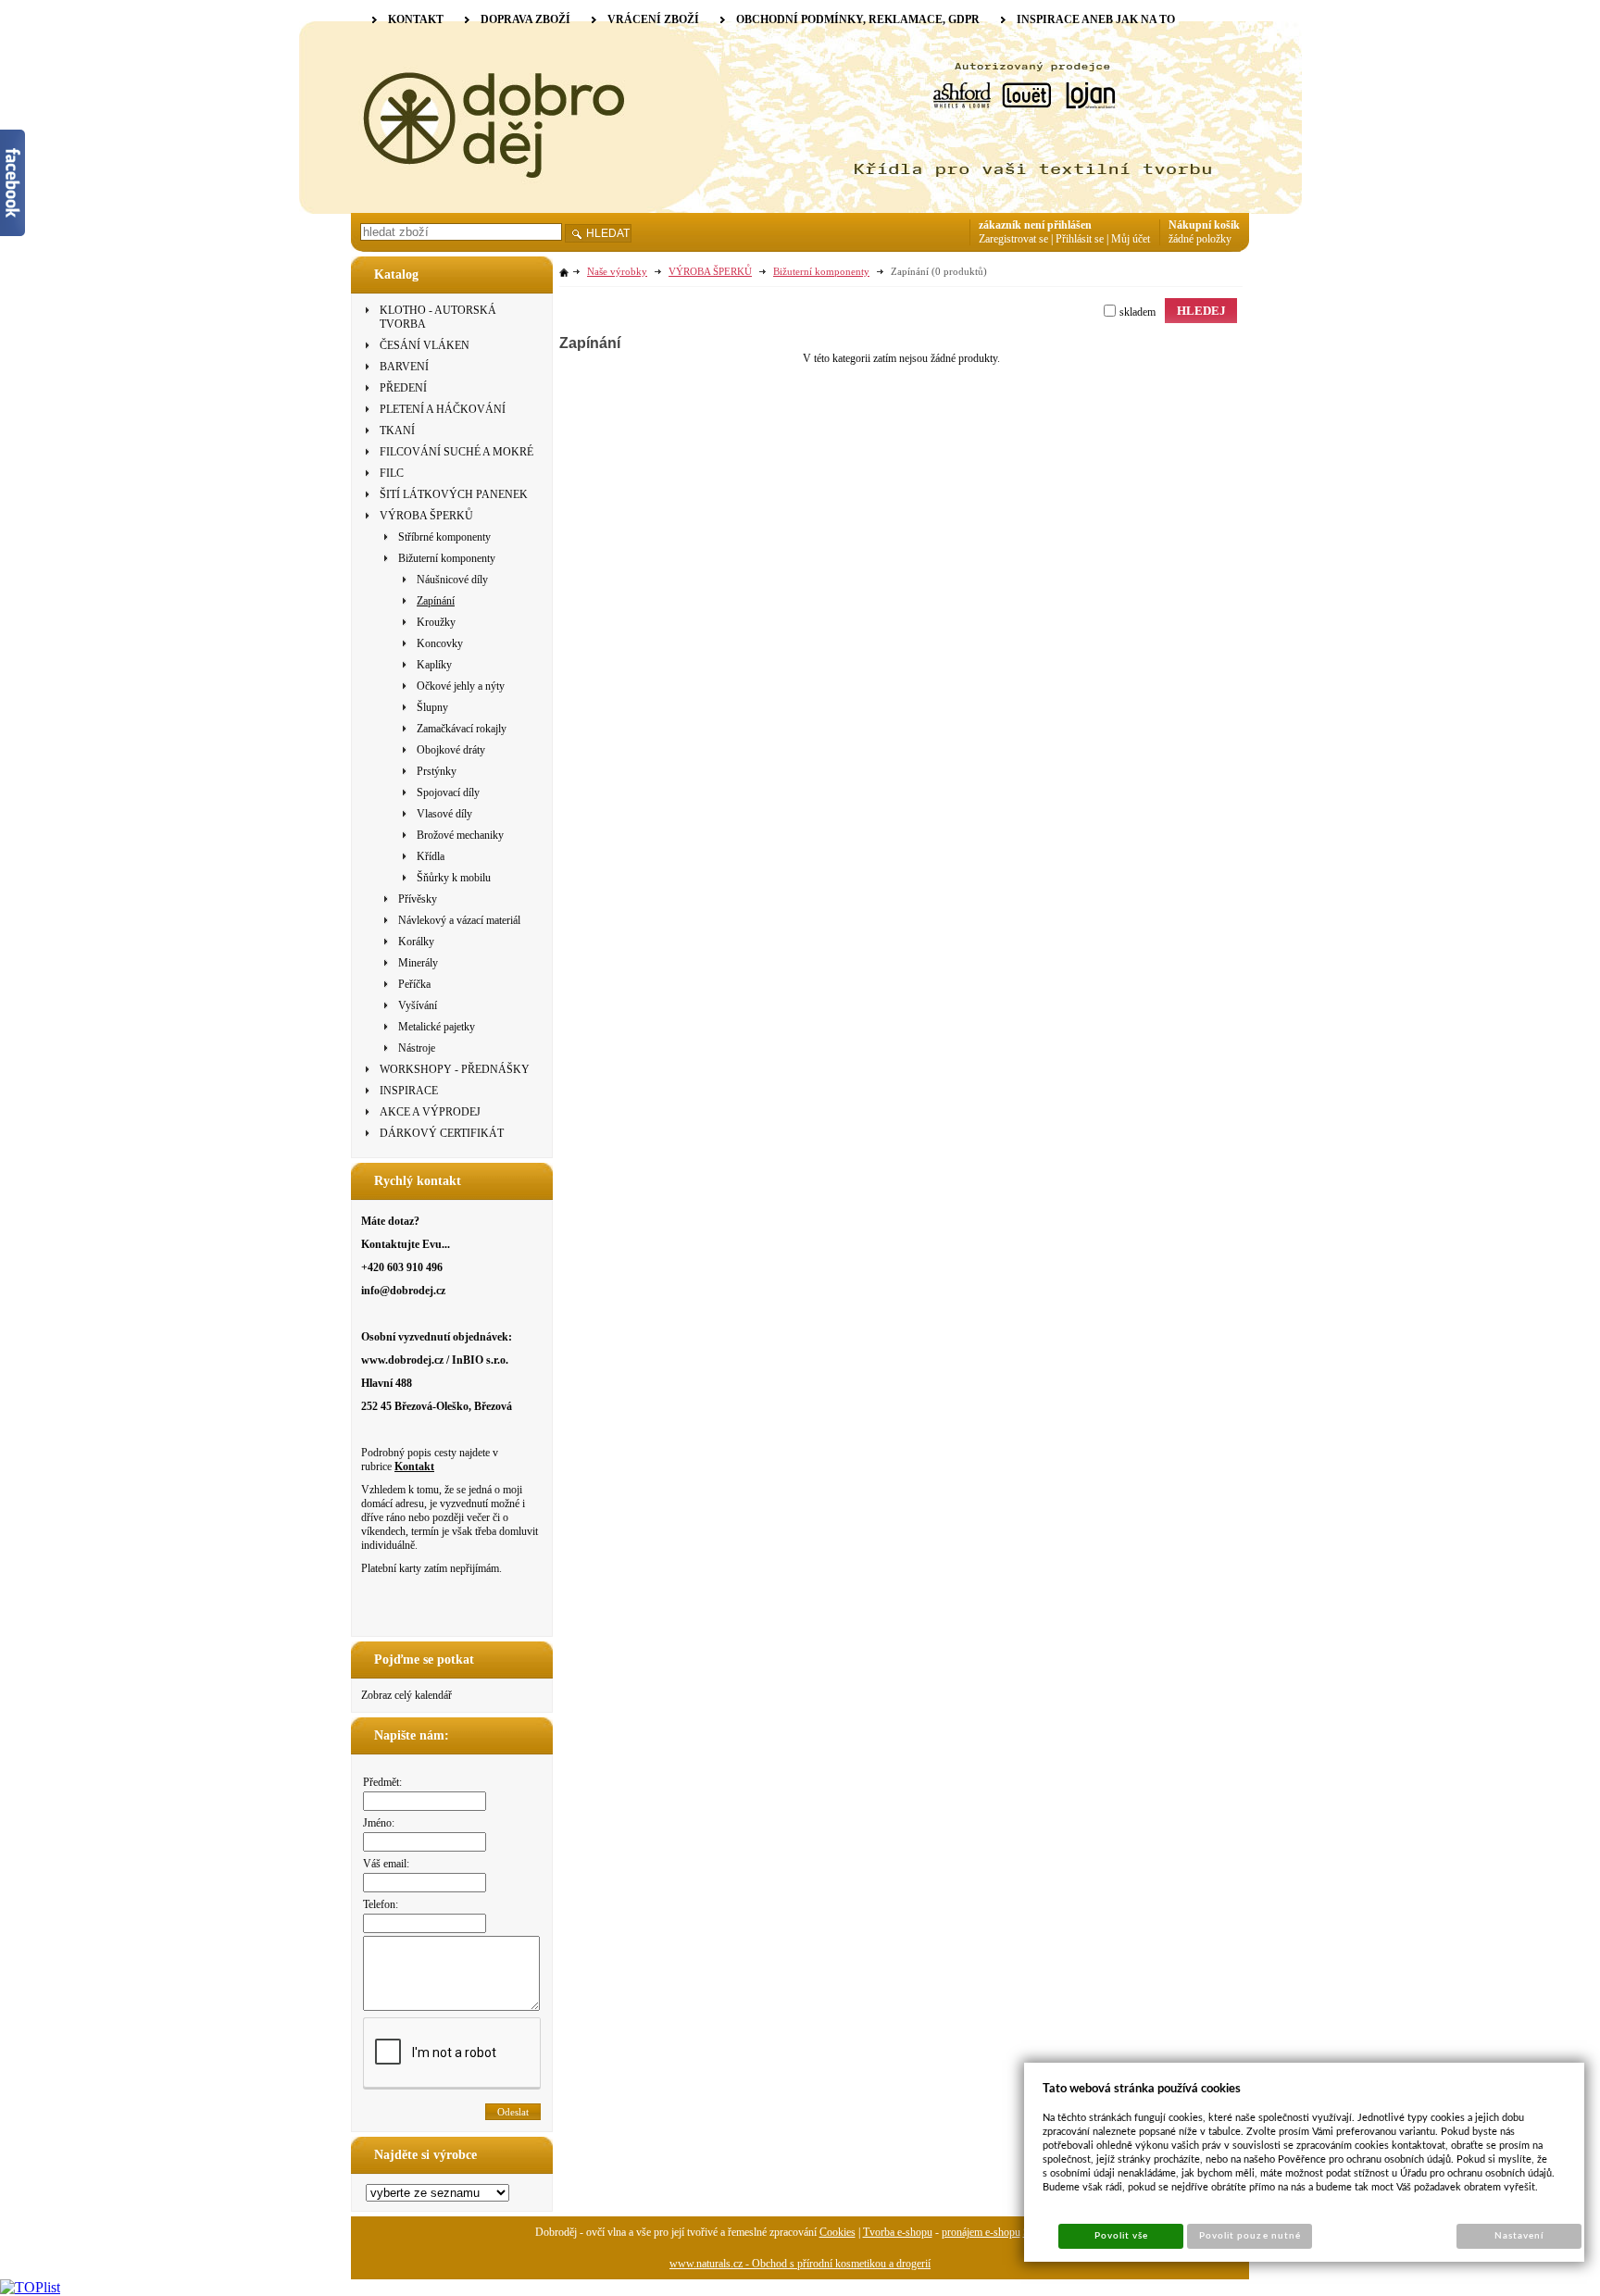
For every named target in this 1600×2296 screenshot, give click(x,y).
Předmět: (382, 1782)
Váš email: (386, 1864)
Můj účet (1131, 239)
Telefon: (381, 1904)
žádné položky (1200, 239)
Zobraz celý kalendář (406, 1695)
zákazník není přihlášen (1035, 225)
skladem (1137, 312)
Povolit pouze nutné (1250, 2236)
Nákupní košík (1204, 225)
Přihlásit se (1080, 239)
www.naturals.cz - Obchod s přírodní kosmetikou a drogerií (800, 2264)
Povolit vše (1121, 2236)
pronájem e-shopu (981, 2232)
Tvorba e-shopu (898, 2232)
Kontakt (414, 1466)
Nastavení (1519, 2236)
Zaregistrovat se (1013, 239)
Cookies (837, 2232)
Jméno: (379, 1823)
